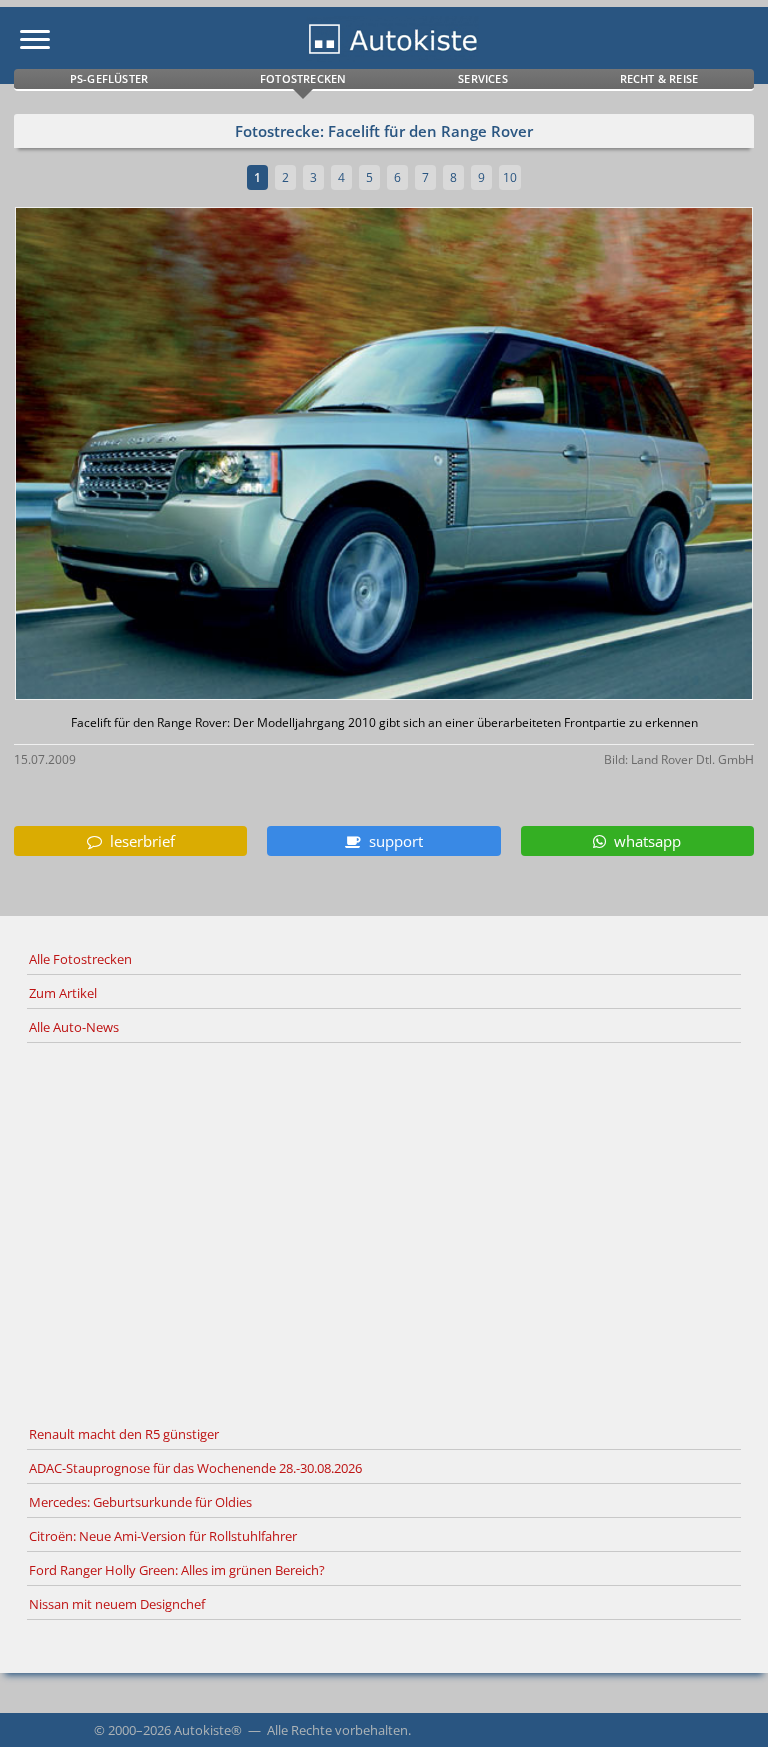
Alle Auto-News (74, 1027)
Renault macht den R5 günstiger (124, 1434)
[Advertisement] (384, 1231)
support (392, 841)
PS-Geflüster (109, 78)
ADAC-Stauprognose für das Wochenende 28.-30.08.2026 (195, 1468)
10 (510, 177)
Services (483, 78)
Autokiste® (208, 1730)
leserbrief (138, 841)
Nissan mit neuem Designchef (117, 1604)
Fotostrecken (303, 78)
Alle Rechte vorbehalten (337, 1730)
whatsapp (643, 841)
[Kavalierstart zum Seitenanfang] (726, 1705)
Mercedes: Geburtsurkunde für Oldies (140, 1502)
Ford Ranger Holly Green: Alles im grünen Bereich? (177, 1570)
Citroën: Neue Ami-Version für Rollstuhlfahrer (163, 1536)
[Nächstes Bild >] (506, 455)
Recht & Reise (659, 78)
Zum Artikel (63, 993)
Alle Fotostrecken (80, 959)
